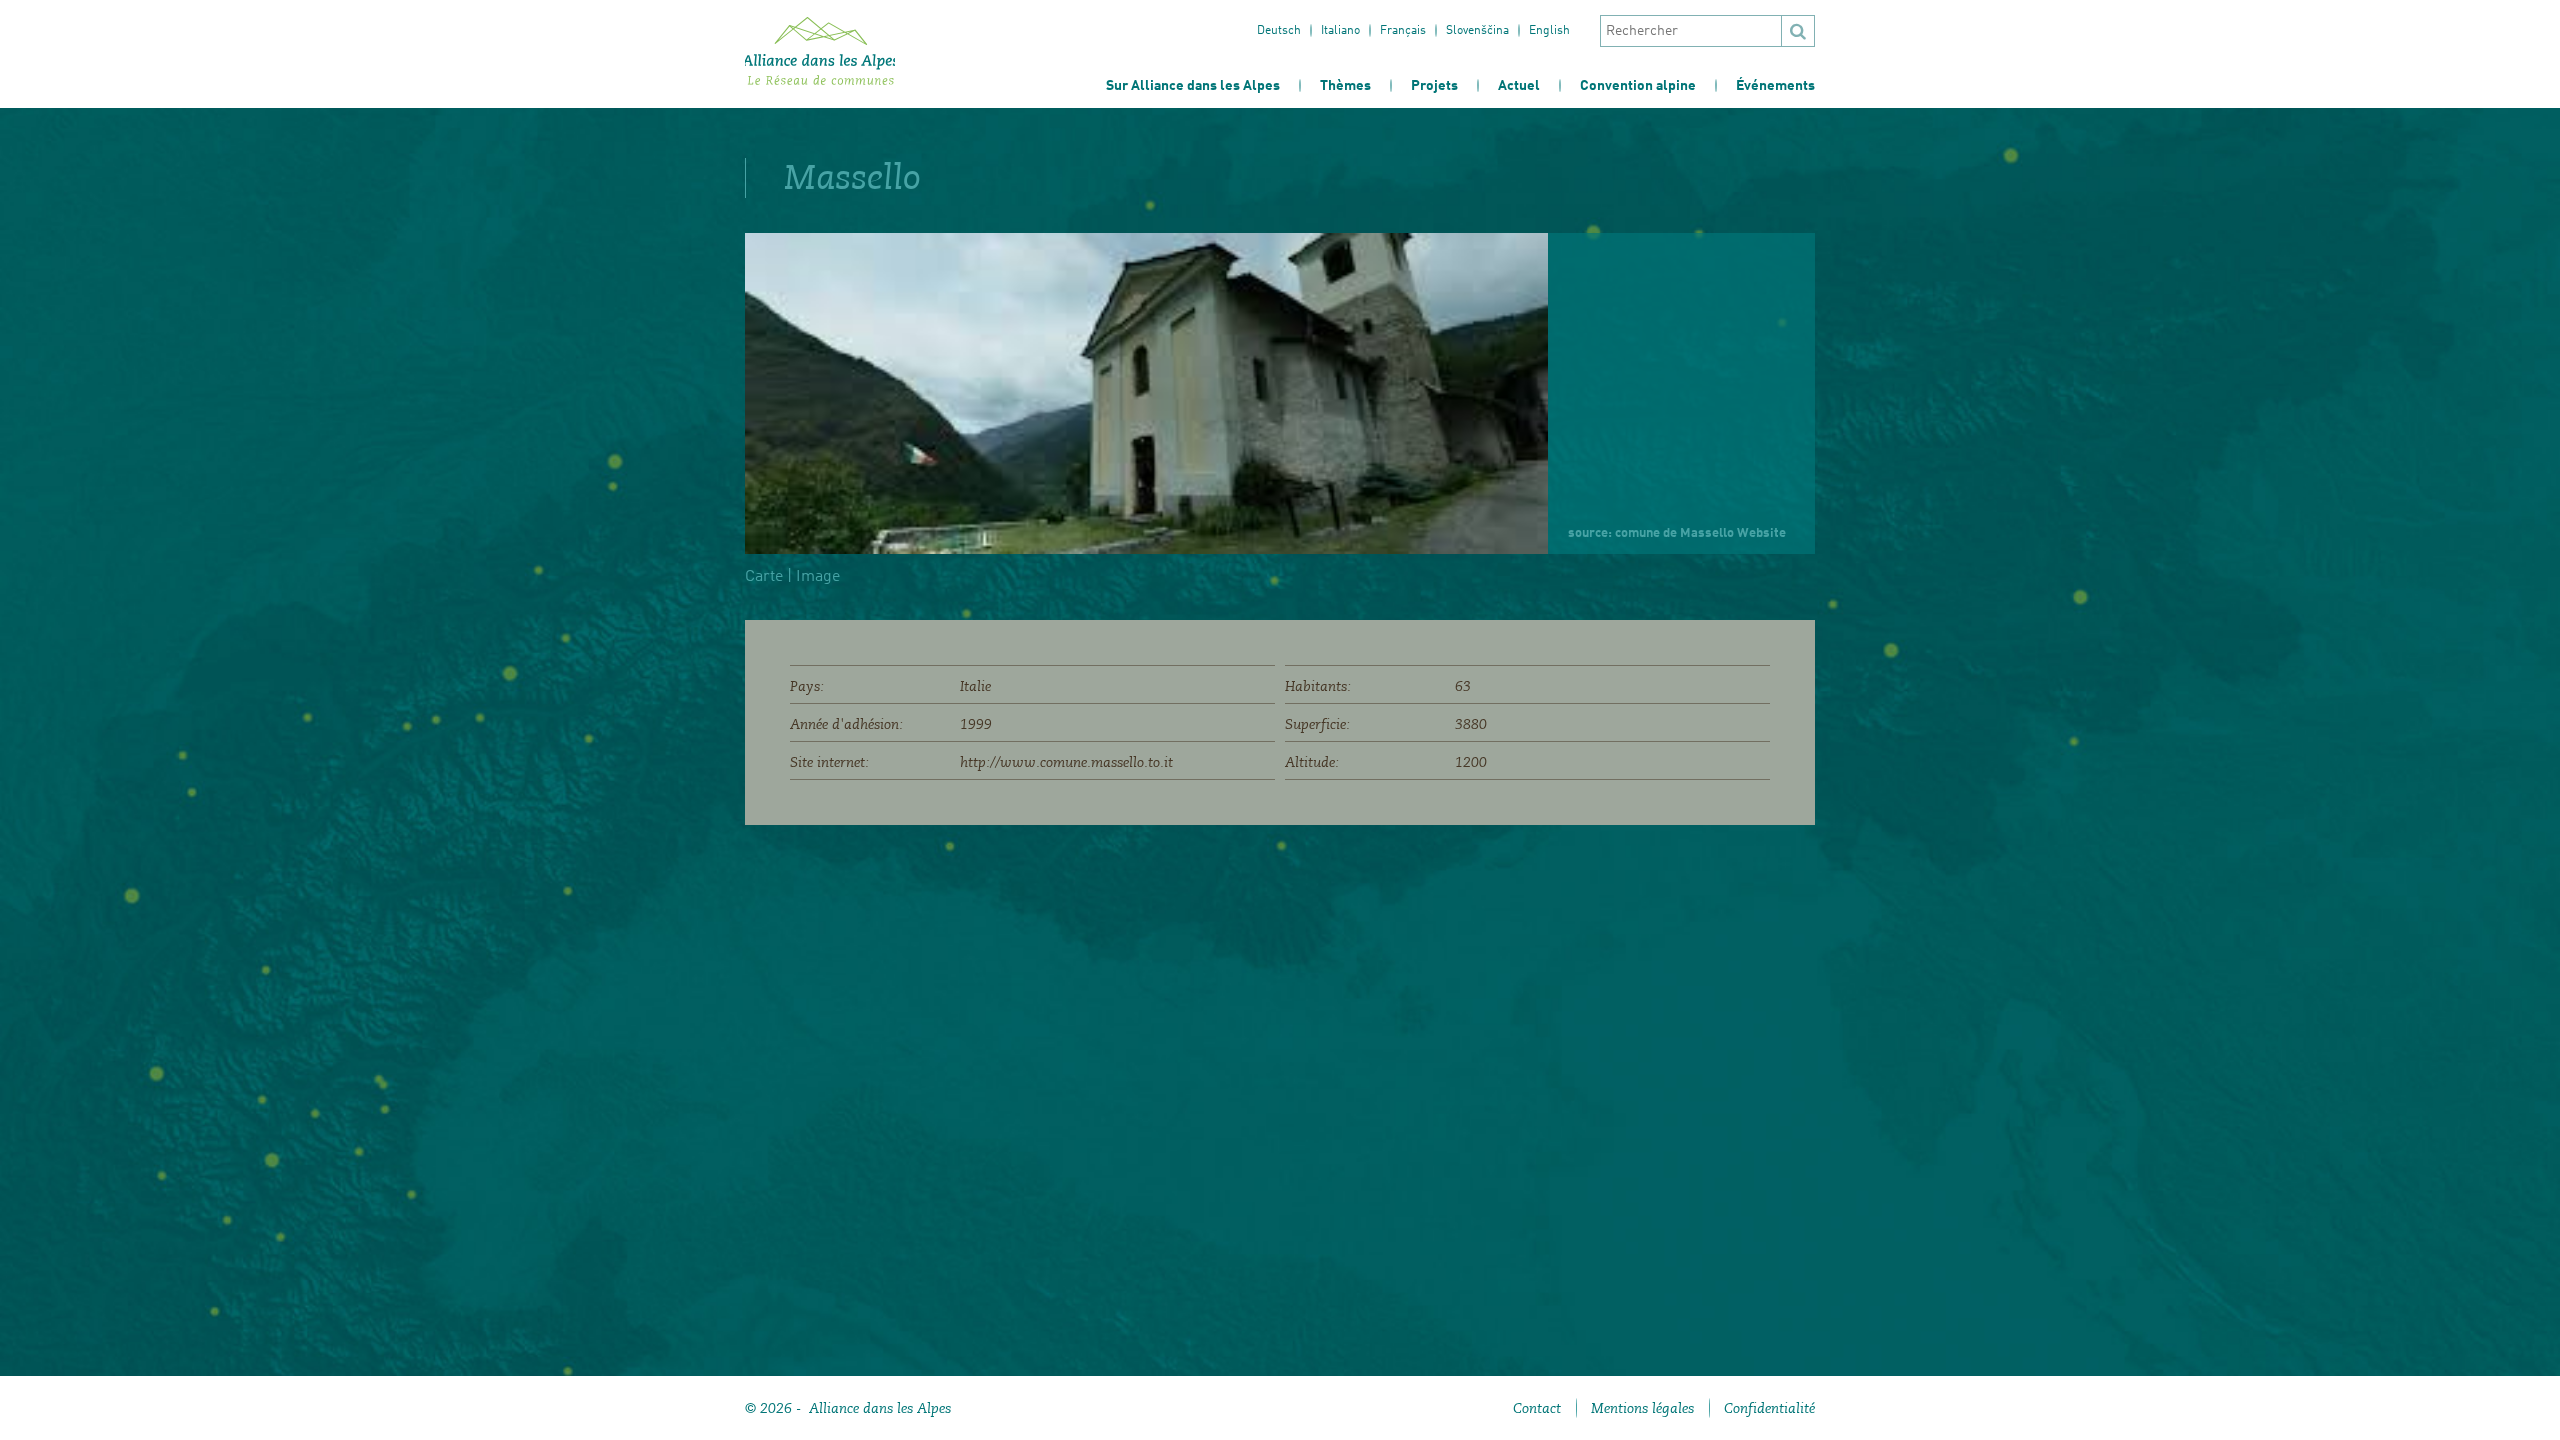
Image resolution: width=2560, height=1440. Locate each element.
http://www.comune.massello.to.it (1066, 762)
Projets (1434, 86)
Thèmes (1345, 86)
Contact (1537, 1408)
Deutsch (1279, 31)
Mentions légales (1642, 1408)
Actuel (1519, 86)
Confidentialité (1769, 1408)
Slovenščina (1477, 31)
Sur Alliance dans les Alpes (1193, 86)
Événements (1775, 86)
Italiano (1340, 31)
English (1549, 31)
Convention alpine (1638, 86)
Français (1403, 31)
